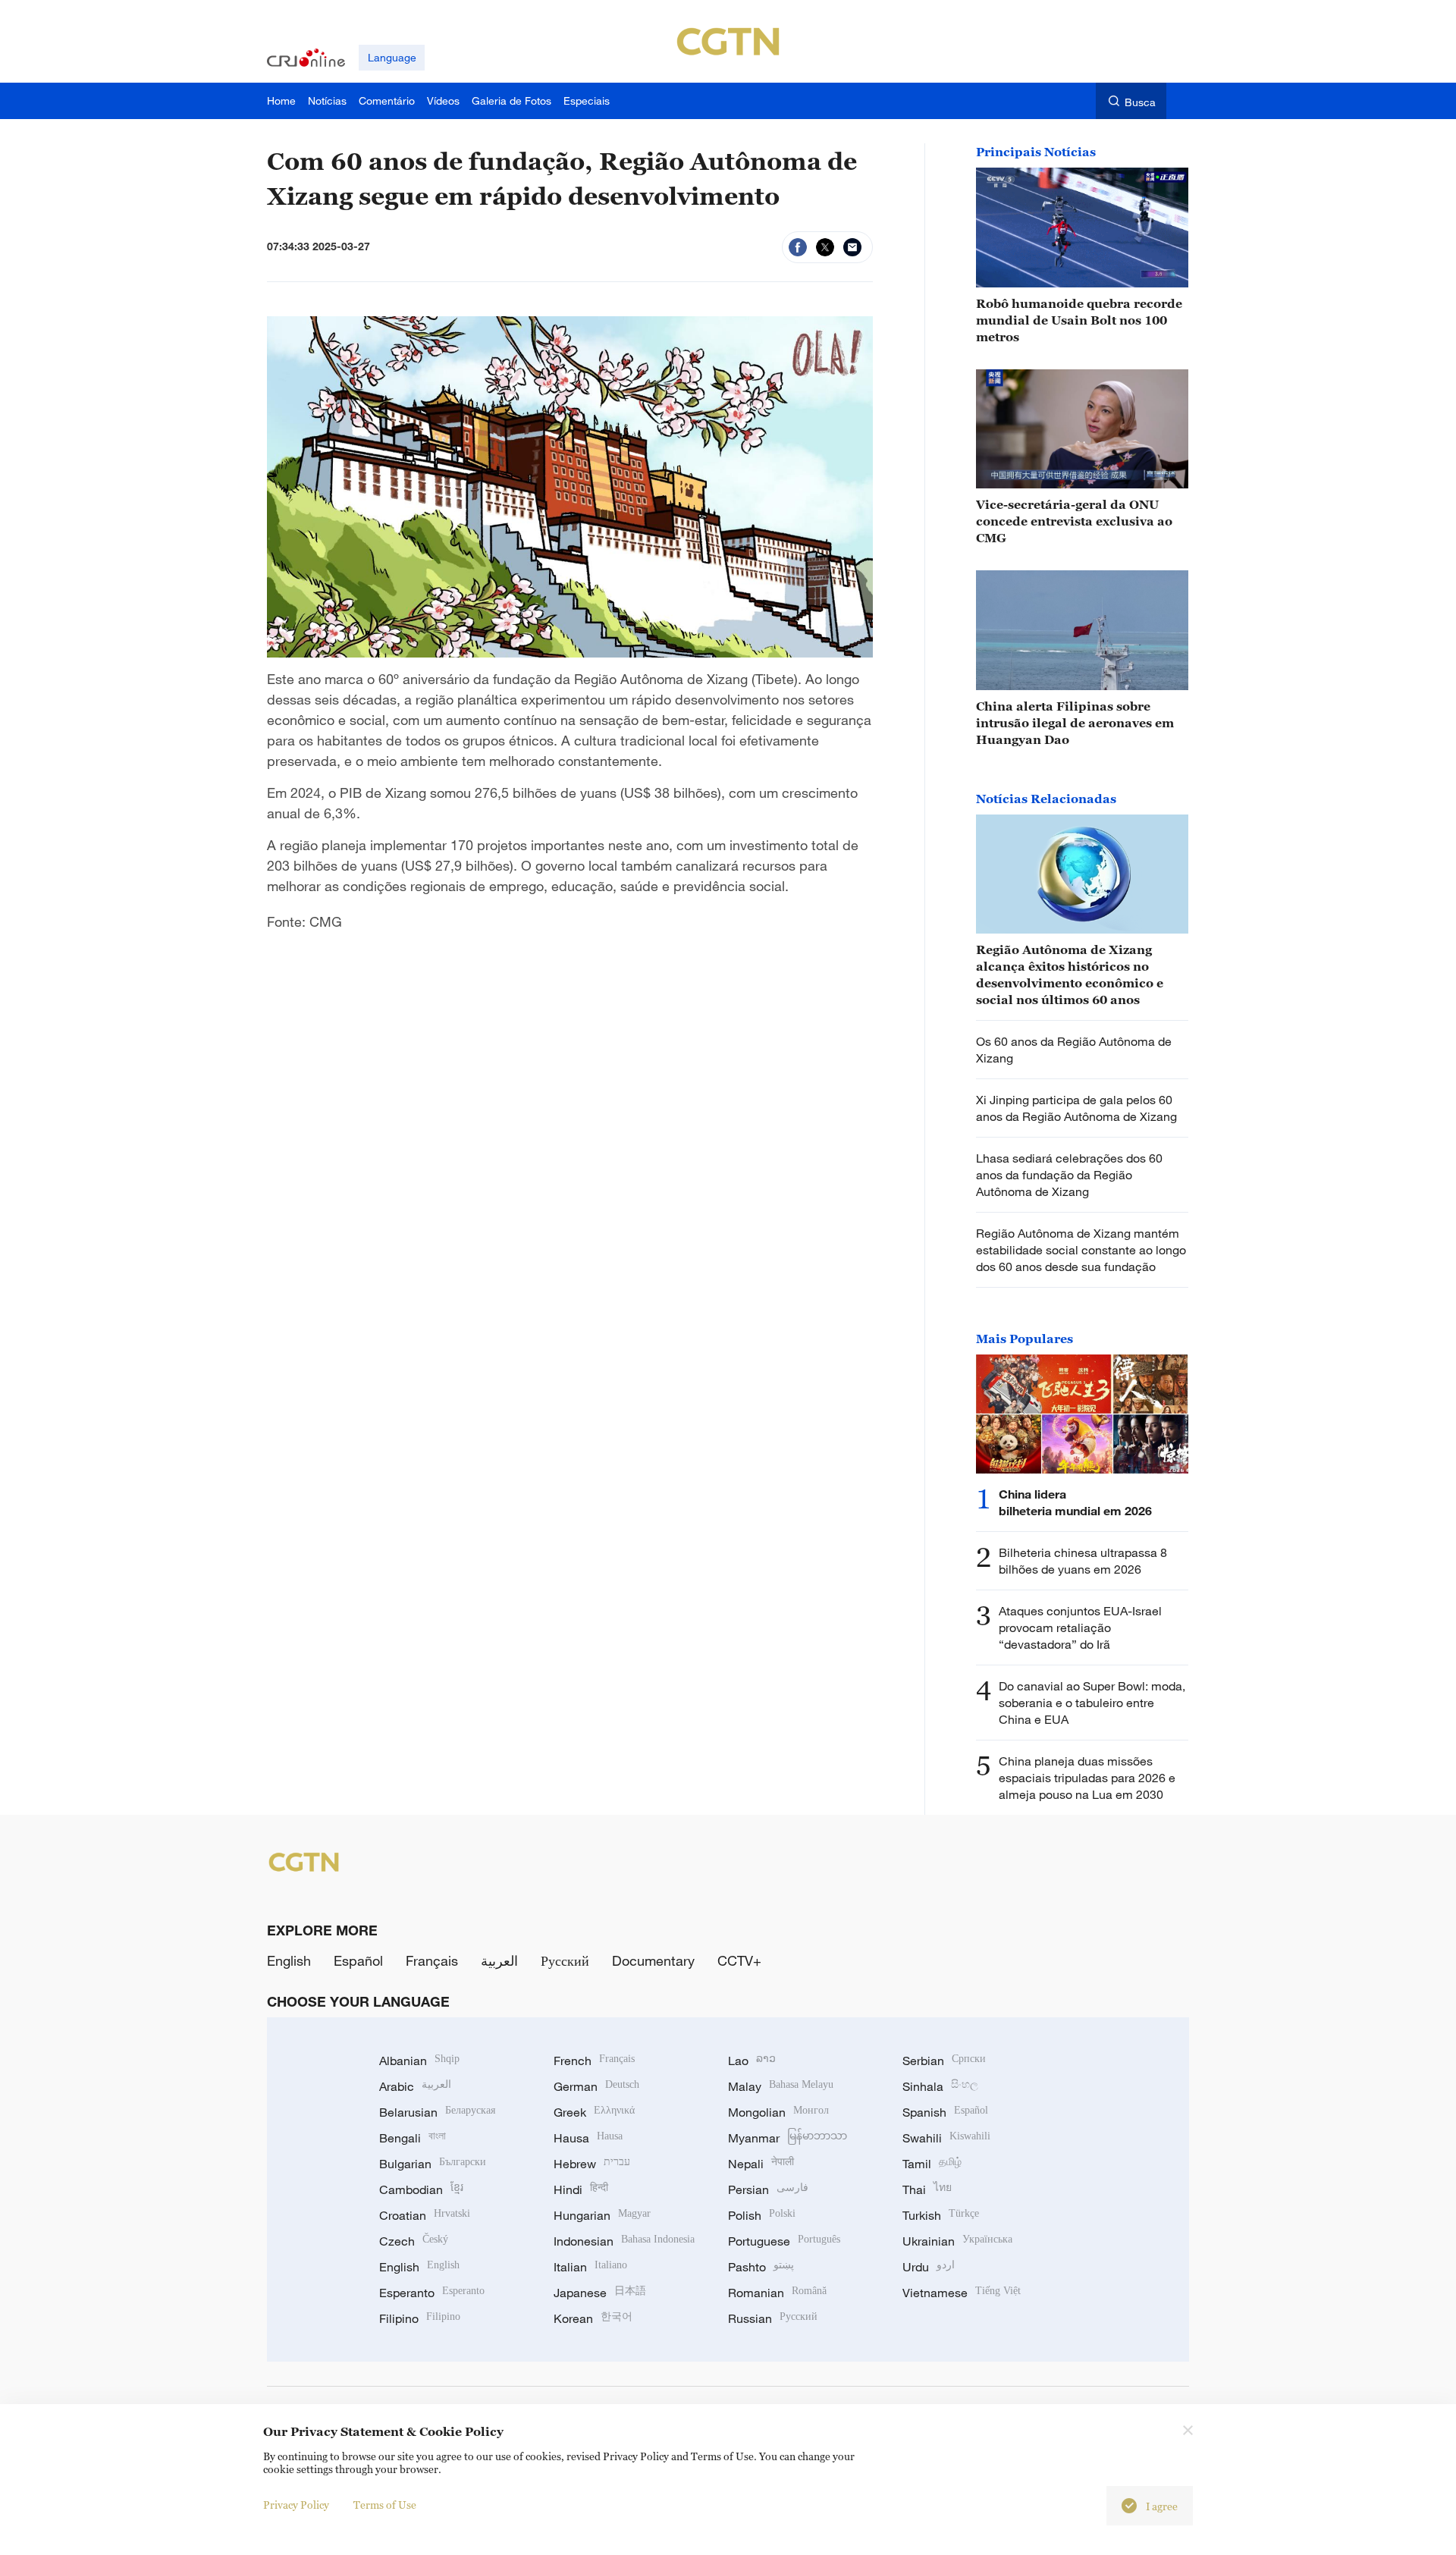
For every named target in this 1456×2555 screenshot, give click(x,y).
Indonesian (624, 2241)
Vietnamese (962, 2293)
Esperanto (432, 2293)
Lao (752, 2061)
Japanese (600, 2293)
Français (432, 1960)
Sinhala (940, 2086)
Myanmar (788, 2138)
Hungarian (602, 2215)
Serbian (944, 2061)
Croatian (425, 2215)
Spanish (945, 2112)
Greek (594, 2112)
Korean (593, 2318)
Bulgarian (433, 2164)
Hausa (588, 2138)
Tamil (932, 2164)
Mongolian (778, 2112)
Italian (590, 2267)
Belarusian (437, 2112)
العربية (499, 1960)
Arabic (415, 2086)
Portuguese (784, 2241)
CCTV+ (739, 1960)
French (594, 2061)
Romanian (777, 2293)
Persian (768, 2189)
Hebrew (592, 2164)
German (596, 2086)
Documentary (653, 1960)
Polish (762, 2215)
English (289, 1960)
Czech (414, 2241)
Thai (927, 2189)
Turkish (941, 2215)
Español (358, 1960)
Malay (781, 2086)
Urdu (929, 2267)
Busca (1140, 102)
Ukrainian (957, 2241)
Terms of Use (385, 2505)
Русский (565, 1960)
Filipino (420, 2318)
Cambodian (421, 2189)
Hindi (581, 2189)
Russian (773, 2318)
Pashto (761, 2267)
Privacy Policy (296, 2505)
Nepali (761, 2164)
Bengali (413, 2138)
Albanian (419, 2061)
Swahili (946, 2138)
